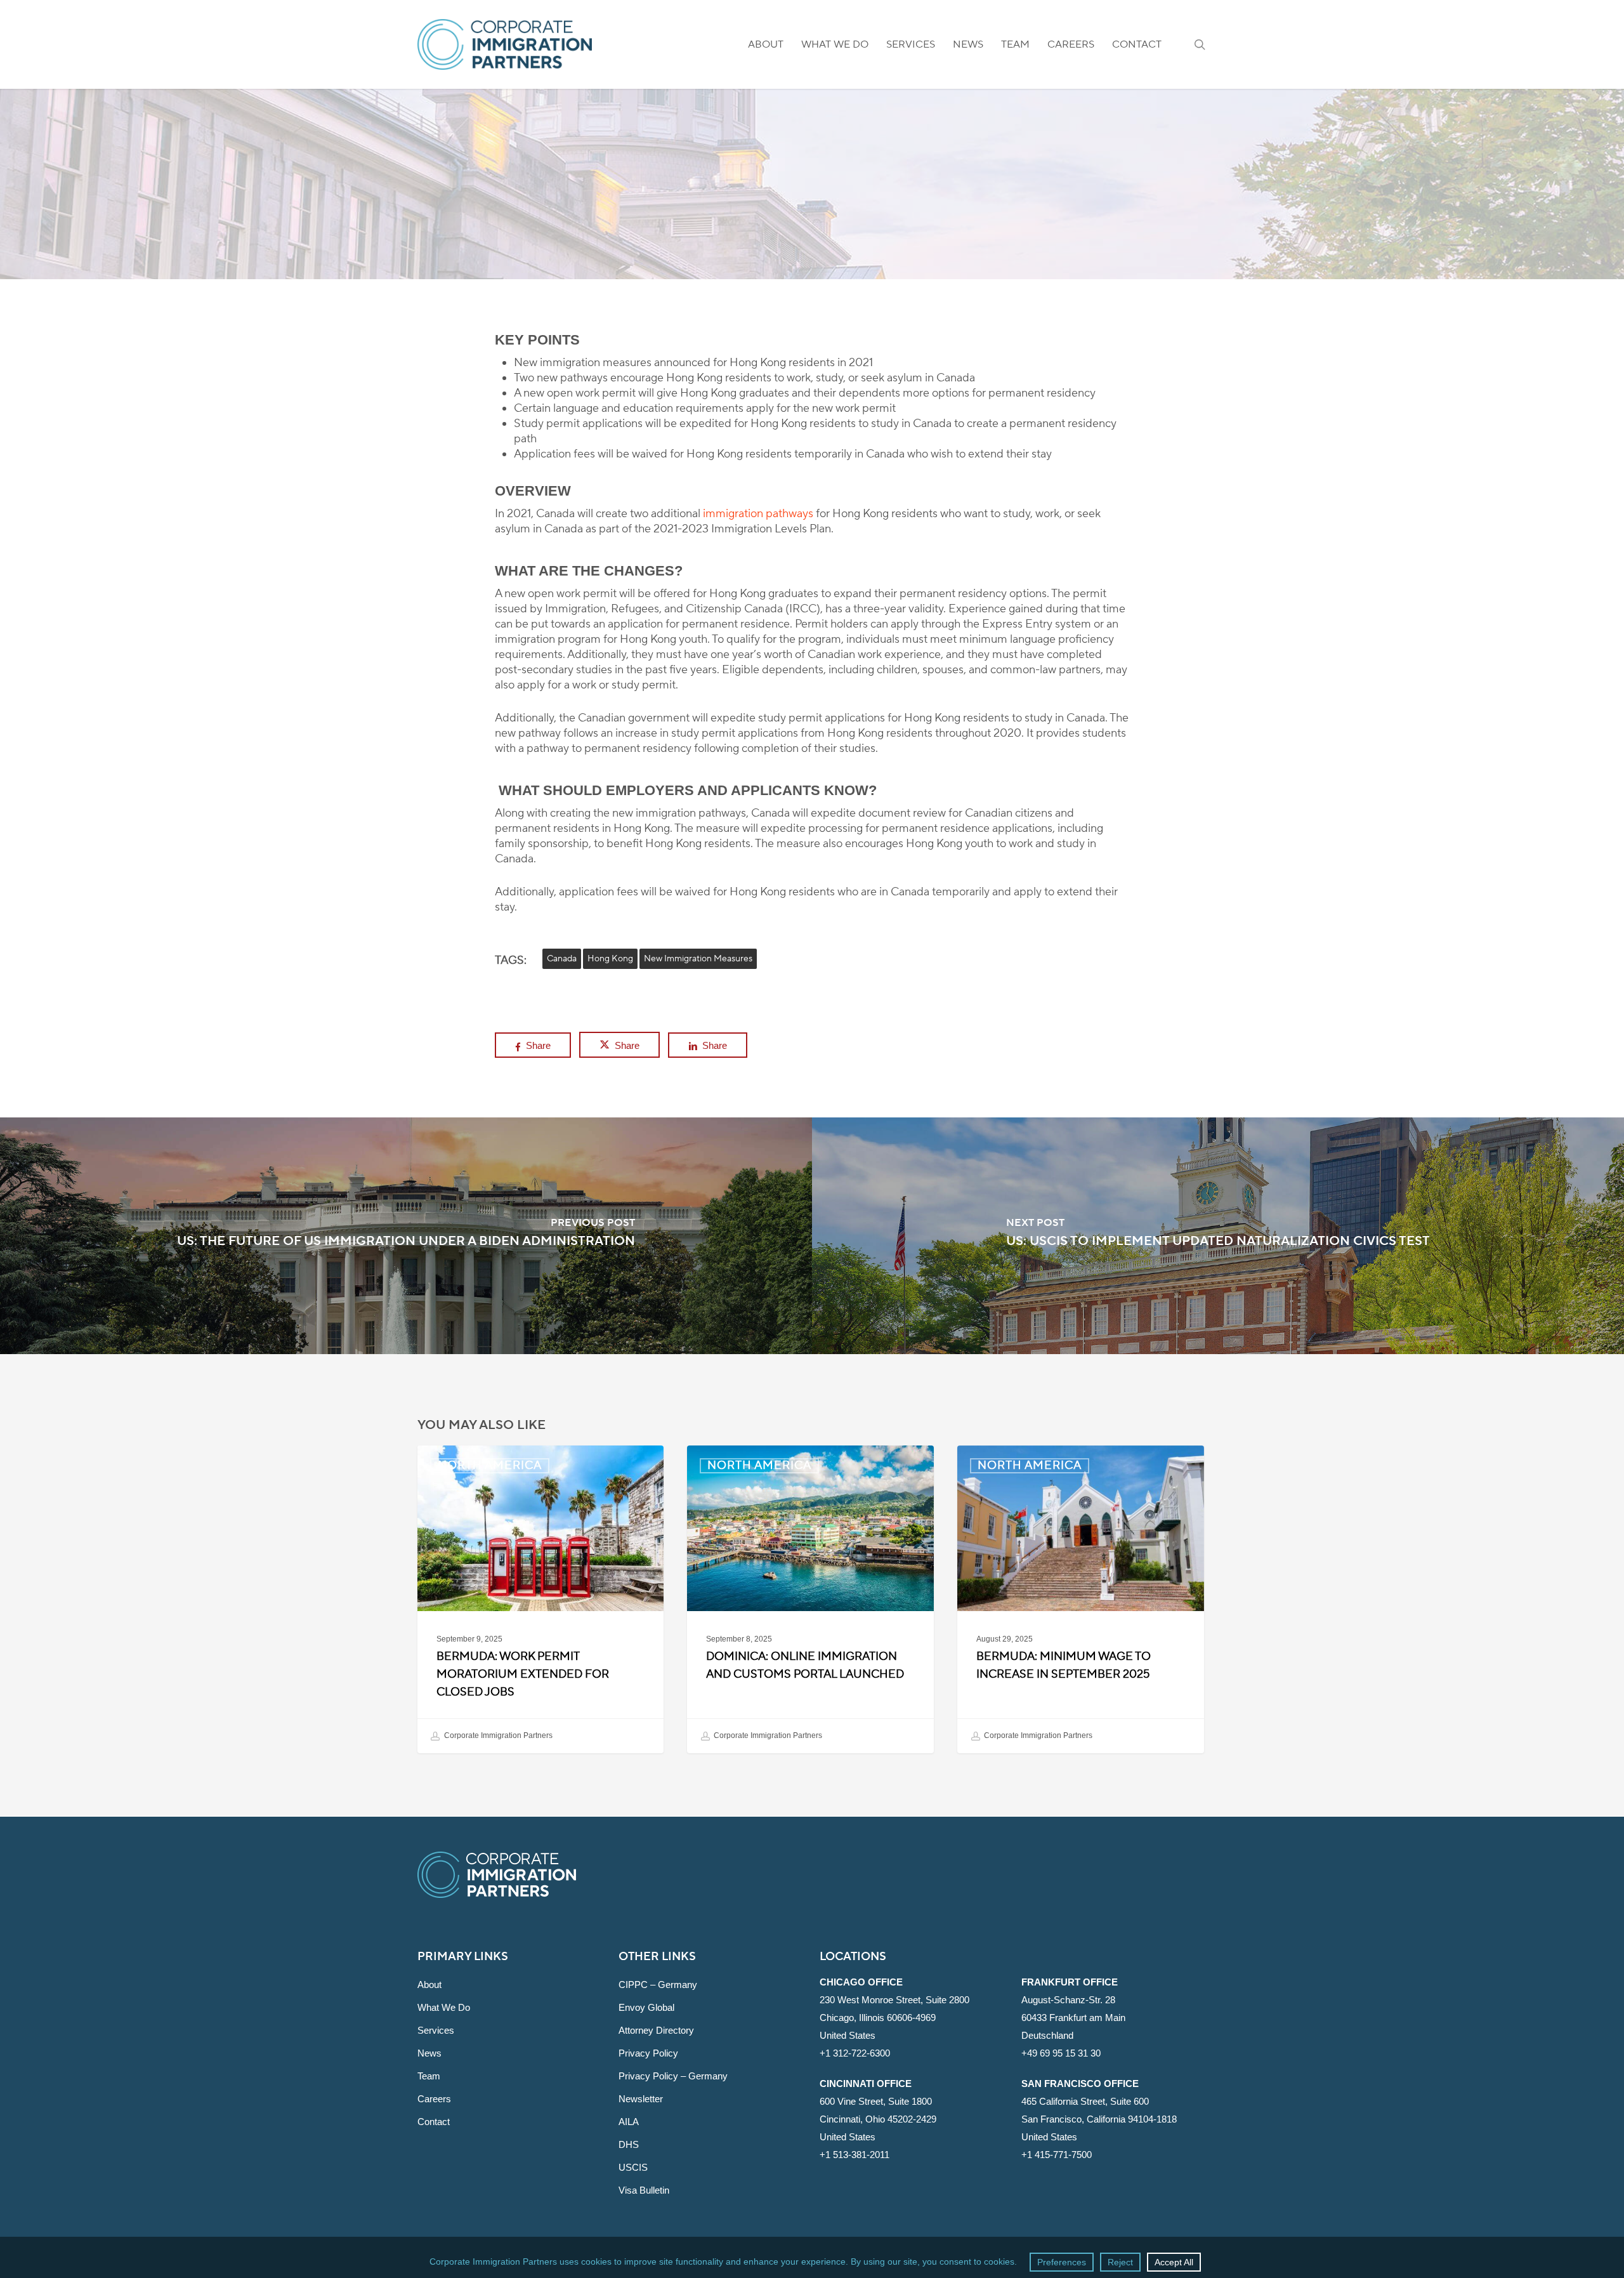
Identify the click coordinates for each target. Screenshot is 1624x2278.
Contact (434, 2122)
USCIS (633, 2167)
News (429, 2053)
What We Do (444, 2007)
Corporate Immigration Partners (497, 1735)
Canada (562, 959)
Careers (434, 2099)
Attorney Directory (656, 2030)
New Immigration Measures (698, 959)
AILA (629, 2122)
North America (812, 272)
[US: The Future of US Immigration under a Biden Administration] (406, 1236)
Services (436, 2030)
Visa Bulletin (644, 2190)
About (429, 1985)
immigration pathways (758, 514)
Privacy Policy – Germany (673, 2076)
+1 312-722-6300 (855, 2053)
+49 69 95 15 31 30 (1061, 2053)
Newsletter (641, 2099)
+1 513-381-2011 (855, 2155)
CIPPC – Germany (658, 1985)
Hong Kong (610, 959)
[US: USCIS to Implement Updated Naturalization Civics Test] (1218, 1236)
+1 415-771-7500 (1057, 2155)
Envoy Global (646, 2007)
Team (429, 2076)
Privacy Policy (648, 2053)
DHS (629, 2144)
